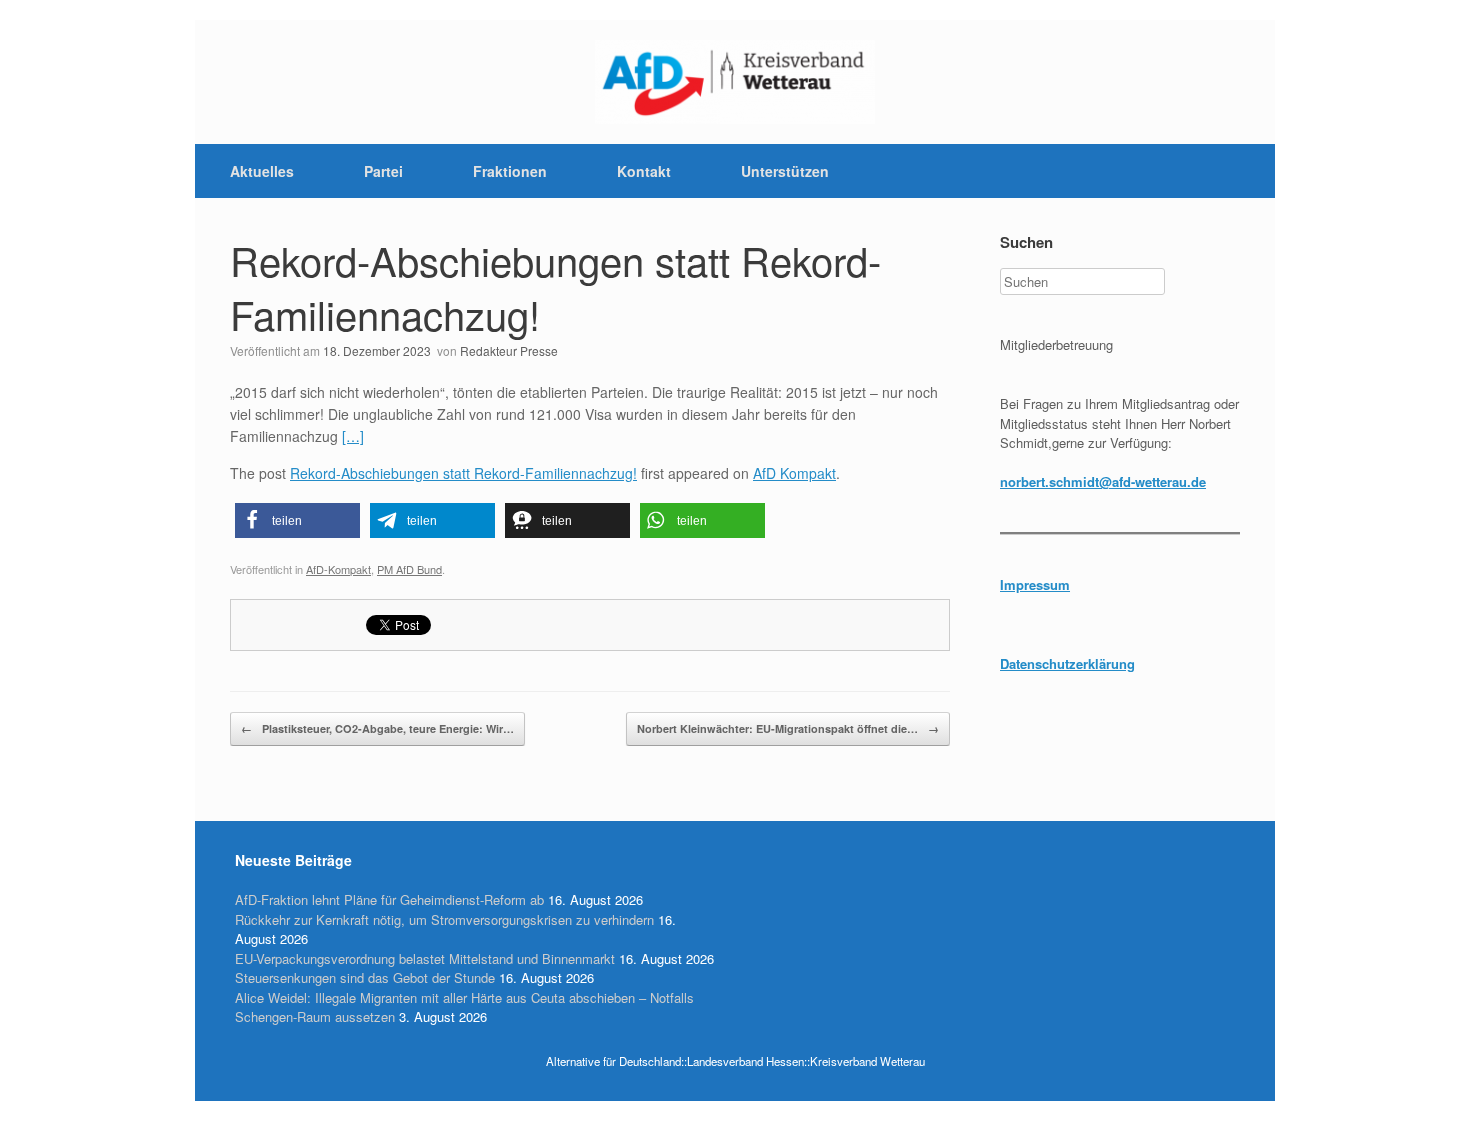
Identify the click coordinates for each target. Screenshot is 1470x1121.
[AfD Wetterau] (735, 82)
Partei (383, 171)
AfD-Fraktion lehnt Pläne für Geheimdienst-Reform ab (389, 899)
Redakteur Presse (509, 350)
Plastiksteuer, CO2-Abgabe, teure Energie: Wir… (377, 728)
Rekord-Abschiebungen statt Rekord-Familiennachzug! (555, 286)
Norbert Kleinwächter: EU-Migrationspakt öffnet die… (788, 728)
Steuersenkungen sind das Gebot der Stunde (365, 977)
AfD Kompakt (794, 473)
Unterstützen (785, 171)
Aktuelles (262, 171)
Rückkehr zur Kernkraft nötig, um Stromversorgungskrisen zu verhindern (444, 919)
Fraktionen (510, 171)
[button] (297, 520)
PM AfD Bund (409, 569)
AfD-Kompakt (338, 569)
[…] (353, 436)
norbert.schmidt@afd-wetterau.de (1103, 481)
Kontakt (644, 171)
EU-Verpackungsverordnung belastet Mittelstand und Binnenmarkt (425, 958)
